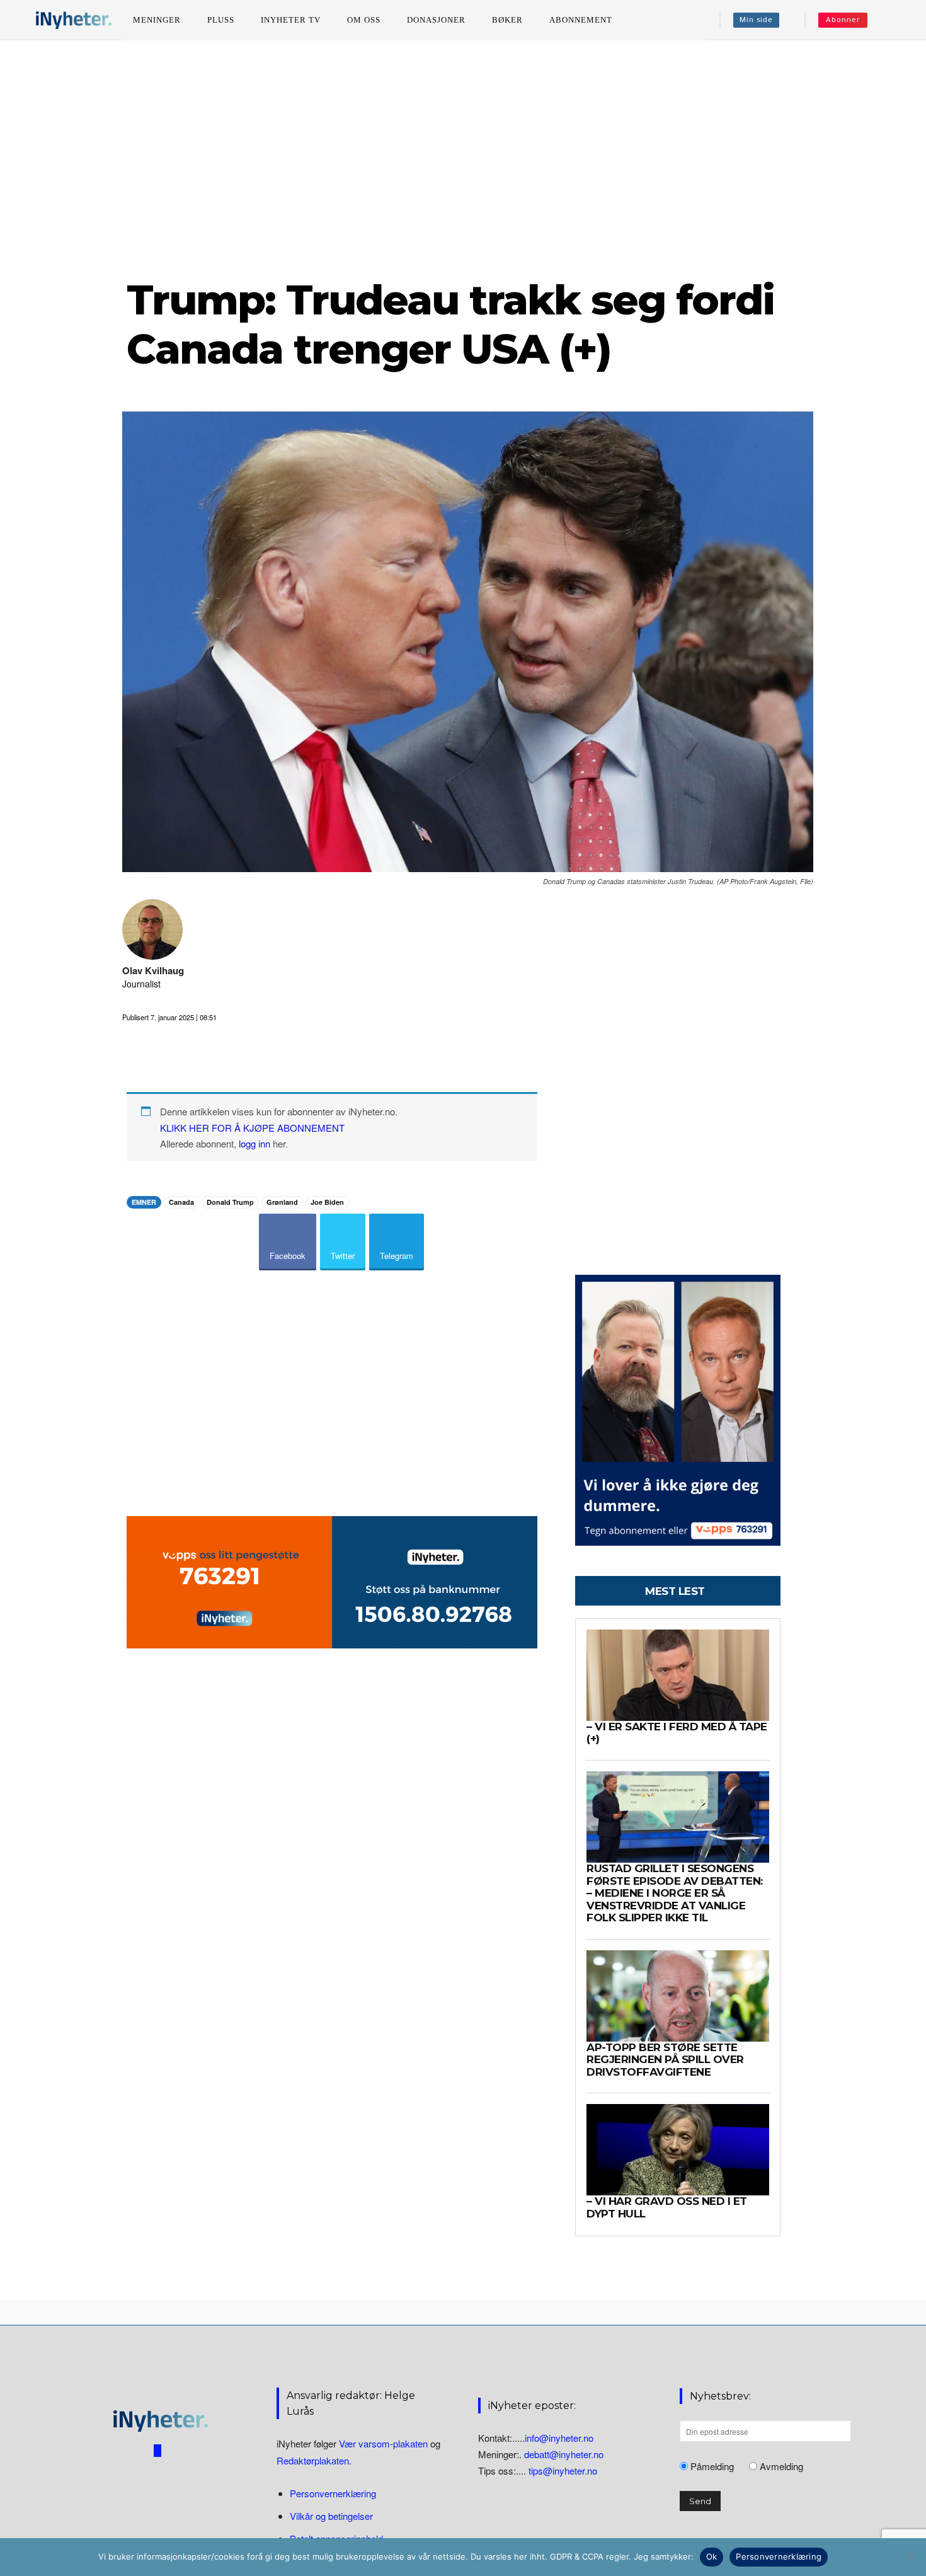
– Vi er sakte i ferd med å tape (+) (677, 1733)
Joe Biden (327, 1202)
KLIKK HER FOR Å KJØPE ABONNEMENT (252, 1128)
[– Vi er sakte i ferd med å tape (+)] (678, 1675)
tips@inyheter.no (563, 2470)
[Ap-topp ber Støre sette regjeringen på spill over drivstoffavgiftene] (678, 1996)
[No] (910, 2557)
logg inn (254, 1143)
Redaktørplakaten (313, 2460)
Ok (712, 2556)
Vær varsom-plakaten (383, 2443)
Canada (181, 1202)
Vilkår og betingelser (331, 2516)
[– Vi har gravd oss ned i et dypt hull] (678, 2150)
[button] (895, 20)
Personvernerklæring (333, 2493)
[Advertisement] (463, 157)
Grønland (282, 1202)
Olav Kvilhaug (153, 971)
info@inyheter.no (559, 2438)
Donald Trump (230, 1202)
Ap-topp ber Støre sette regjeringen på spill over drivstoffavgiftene (665, 2060)
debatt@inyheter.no (564, 2454)
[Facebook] (157, 2451)
